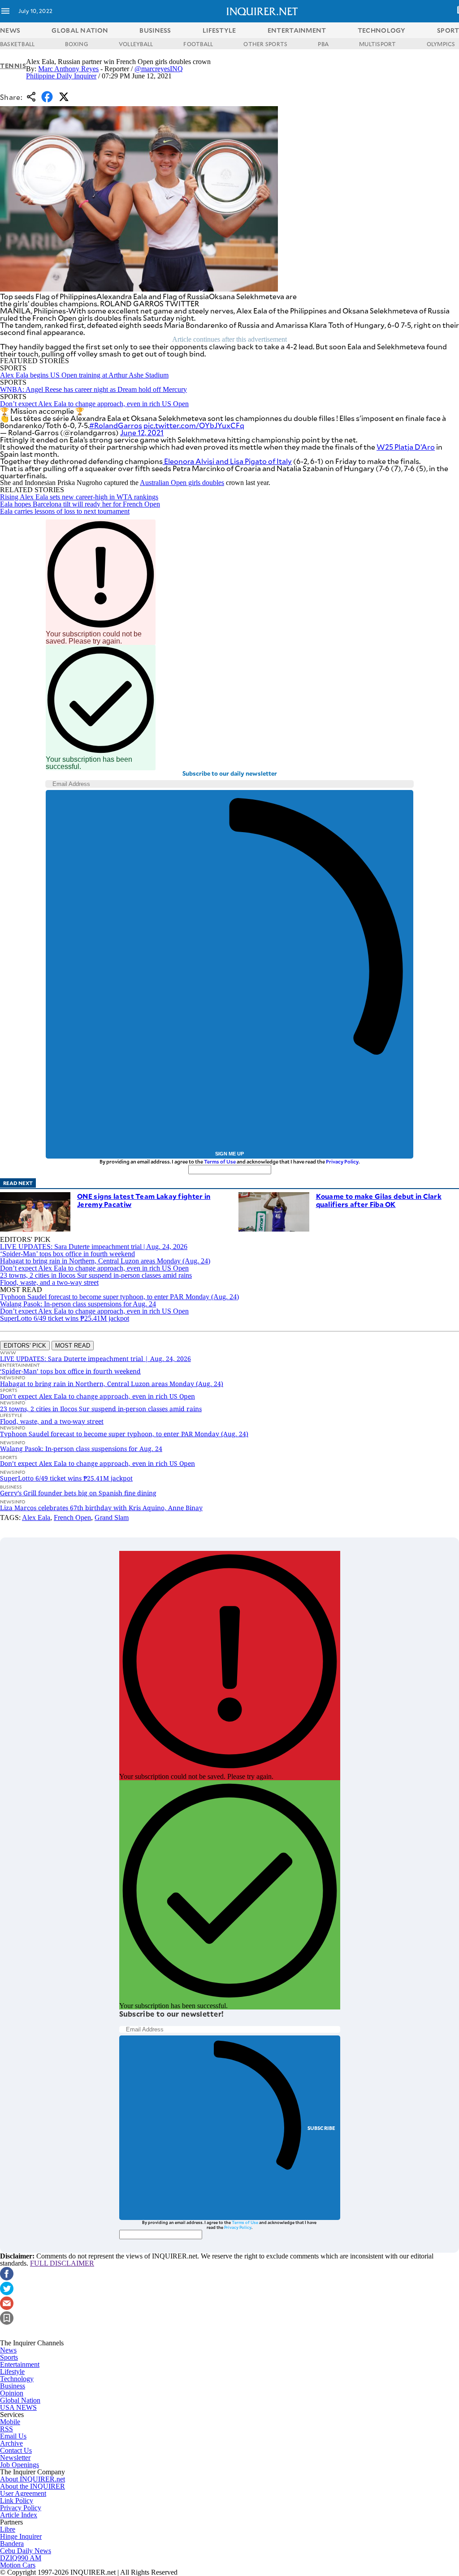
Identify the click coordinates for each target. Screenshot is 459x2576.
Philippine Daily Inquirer (61, 76)
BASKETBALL (17, 44)
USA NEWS (18, 2407)
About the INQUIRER (32, 2486)
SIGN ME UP (229, 1154)
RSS (6, 2429)
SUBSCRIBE (322, 2128)
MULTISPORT (377, 44)
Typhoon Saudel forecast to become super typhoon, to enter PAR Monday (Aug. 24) (119, 1297)
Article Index (19, 2515)
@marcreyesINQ (159, 69)
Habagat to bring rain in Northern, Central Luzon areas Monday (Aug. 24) (105, 1261)
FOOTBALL (198, 44)
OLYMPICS (441, 44)
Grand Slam (112, 1518)
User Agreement (23, 2493)
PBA (323, 44)
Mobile (10, 2422)
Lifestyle (12, 2372)
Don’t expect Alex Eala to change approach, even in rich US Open (94, 404)
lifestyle (219, 30)
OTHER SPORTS (265, 44)
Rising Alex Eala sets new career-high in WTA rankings (79, 497)
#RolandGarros (116, 425)
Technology (17, 2379)
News (10, 30)
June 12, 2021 (142, 432)
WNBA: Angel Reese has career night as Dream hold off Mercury (93, 389)
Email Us (13, 2436)
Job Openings (19, 2465)
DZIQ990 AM (21, 2558)
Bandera (12, 2544)
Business (13, 2386)
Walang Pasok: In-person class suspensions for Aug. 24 (78, 1304)
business (155, 30)
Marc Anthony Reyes (68, 69)
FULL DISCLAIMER (62, 2263)
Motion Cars (18, 2565)
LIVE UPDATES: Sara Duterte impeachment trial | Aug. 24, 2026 (94, 1247)
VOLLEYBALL (136, 44)
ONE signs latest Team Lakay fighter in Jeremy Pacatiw (144, 1200)
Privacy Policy (342, 1161)
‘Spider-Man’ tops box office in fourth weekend (67, 1254)
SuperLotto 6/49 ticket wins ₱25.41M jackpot (65, 1318)
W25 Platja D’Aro (406, 447)
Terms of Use (220, 1161)
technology (382, 30)
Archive (11, 2443)
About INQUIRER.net (32, 2479)
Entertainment (20, 2364)
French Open (72, 1518)
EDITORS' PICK (25, 1346)
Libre (8, 2529)
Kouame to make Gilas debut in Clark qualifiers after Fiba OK (379, 1200)
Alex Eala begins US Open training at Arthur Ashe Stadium (84, 375)
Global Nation (20, 2400)
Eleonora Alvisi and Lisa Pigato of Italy (227, 461)
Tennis (13, 66)
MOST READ (73, 1346)
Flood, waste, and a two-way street (49, 1282)
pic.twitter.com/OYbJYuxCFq (194, 425)
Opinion (12, 2393)
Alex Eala (36, 1518)
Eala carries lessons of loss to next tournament (65, 511)
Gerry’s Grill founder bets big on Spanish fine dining (78, 1493)
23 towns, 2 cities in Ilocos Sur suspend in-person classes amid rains (96, 1275)
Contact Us (16, 2450)
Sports (9, 2357)
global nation (80, 30)
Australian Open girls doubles (182, 483)
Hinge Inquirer (21, 2536)
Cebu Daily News (26, 2551)
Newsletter (15, 2458)
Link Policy (17, 2501)
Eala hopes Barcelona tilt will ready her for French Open (80, 504)
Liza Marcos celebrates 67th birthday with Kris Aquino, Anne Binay (101, 1508)
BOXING (76, 44)
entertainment (297, 30)
